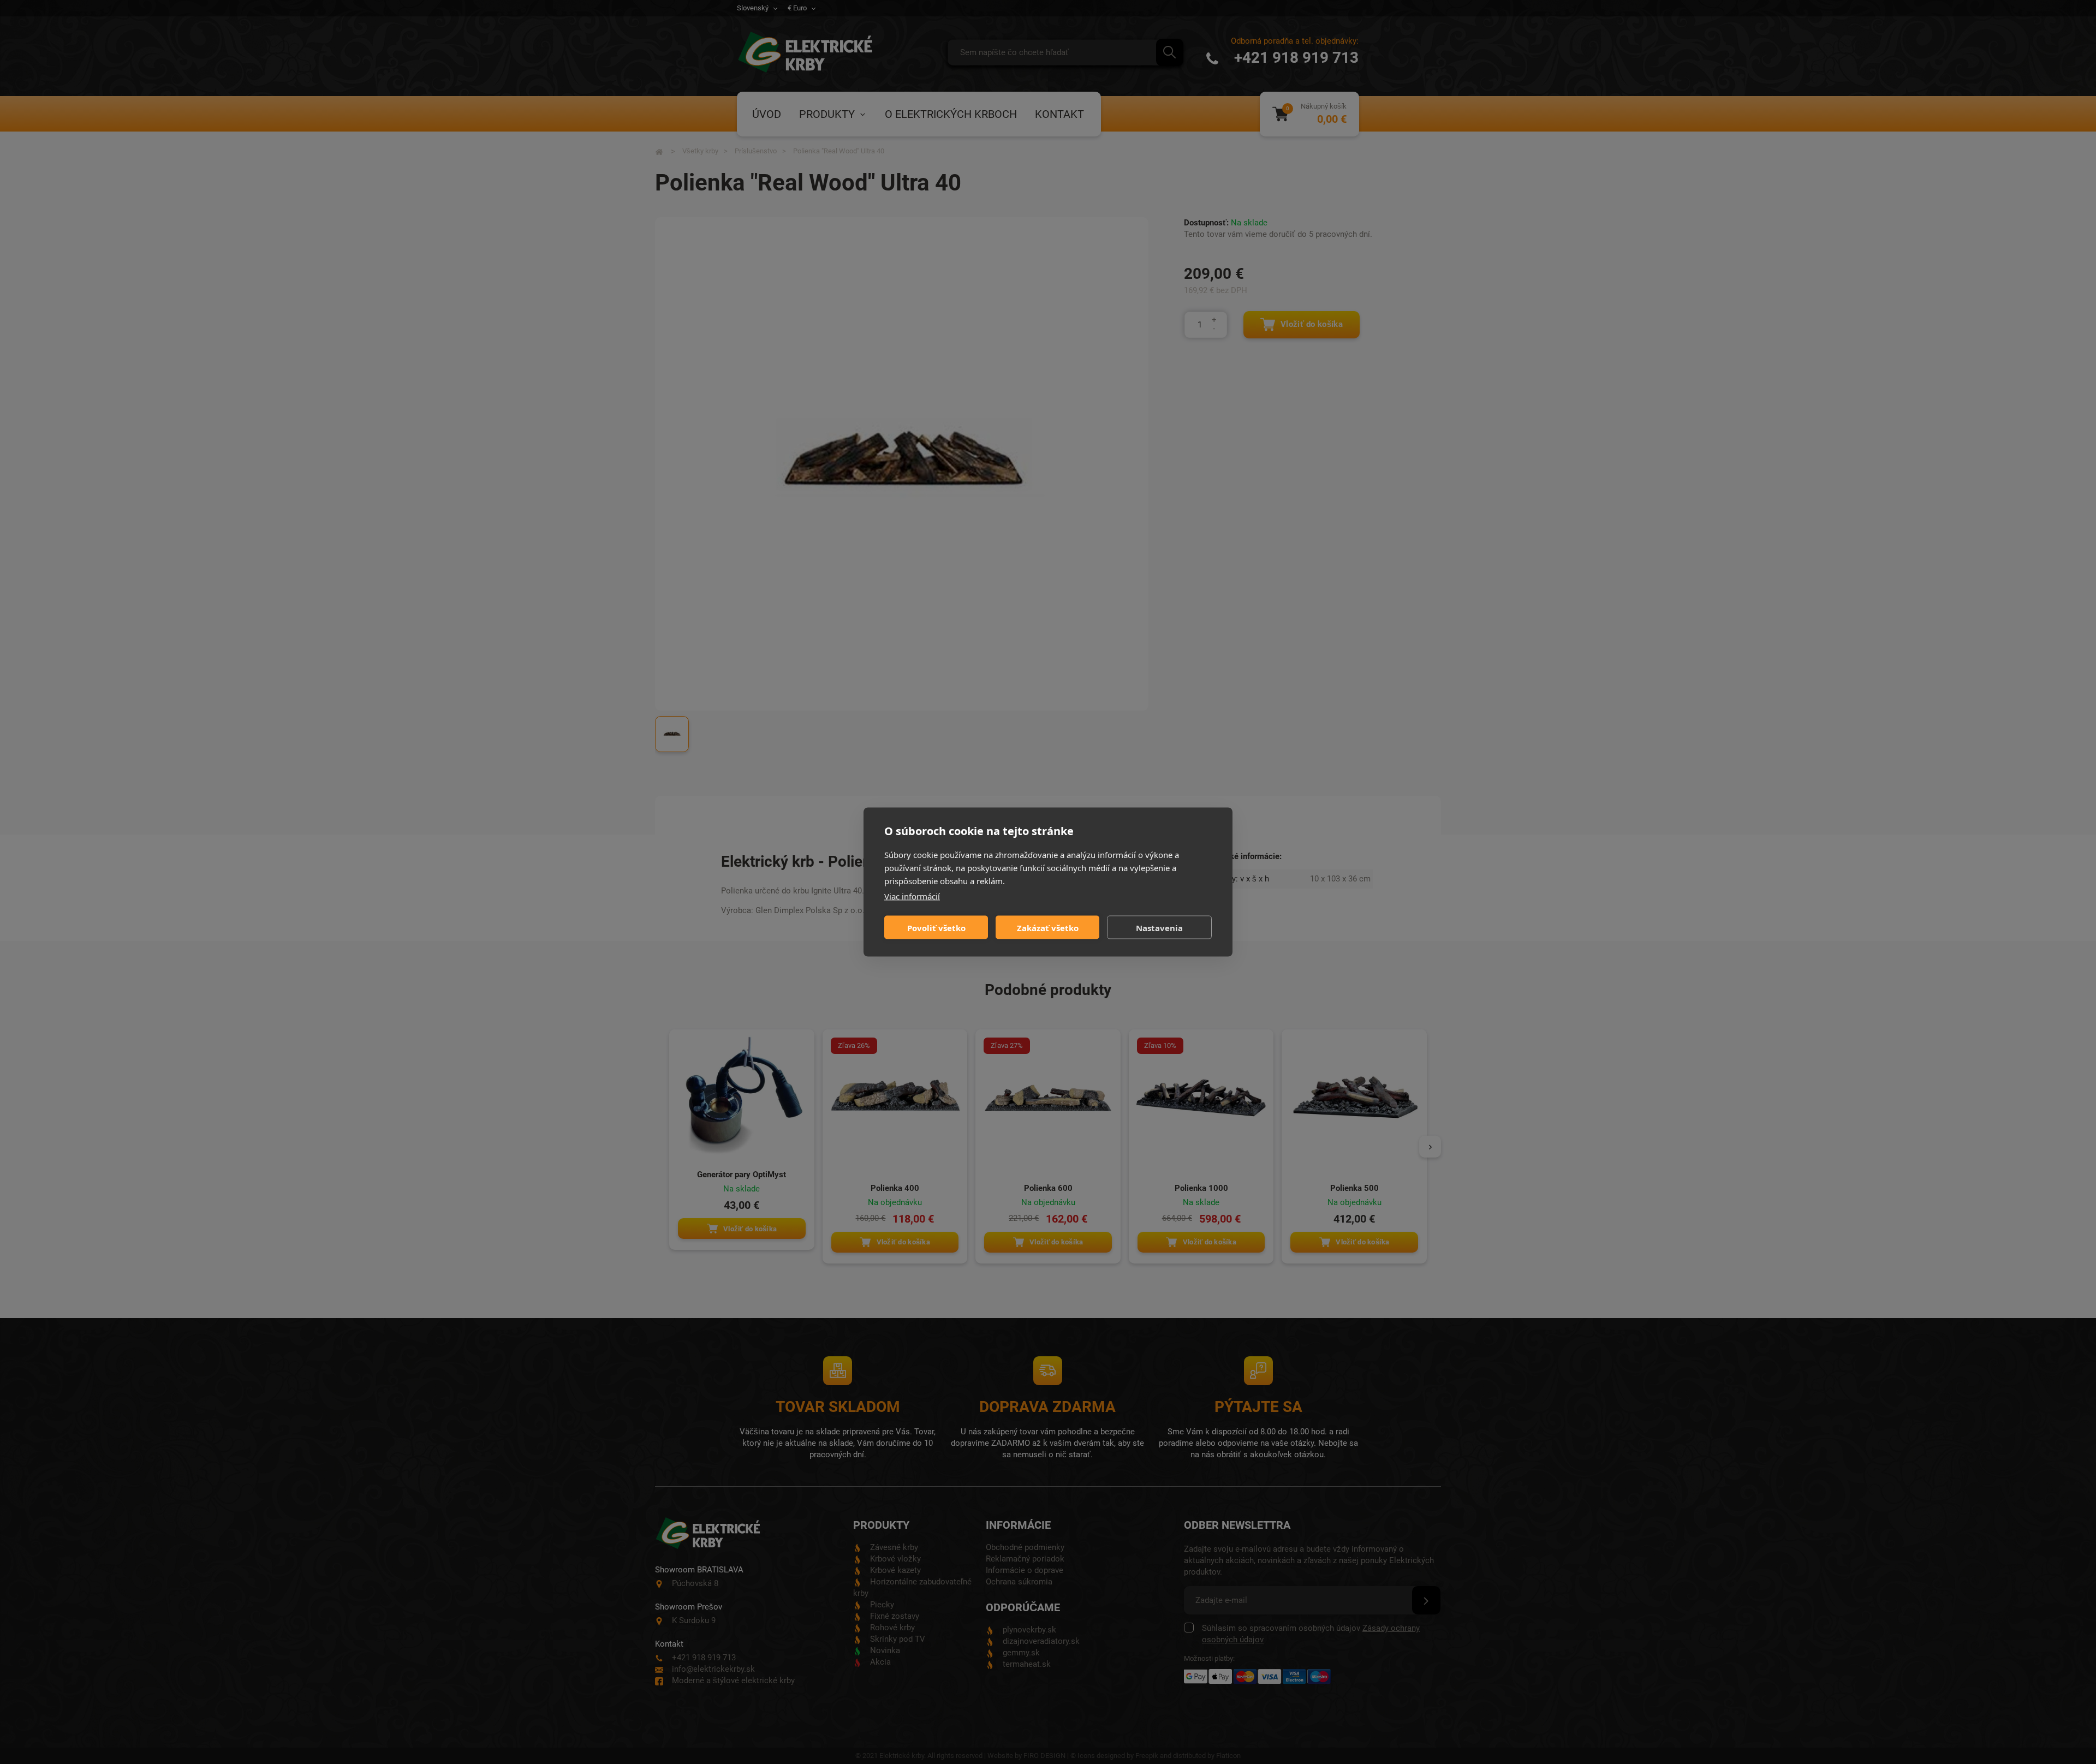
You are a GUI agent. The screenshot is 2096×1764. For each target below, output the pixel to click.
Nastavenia (1159, 927)
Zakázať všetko (1048, 927)
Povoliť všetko (936, 927)
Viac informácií (912, 896)
